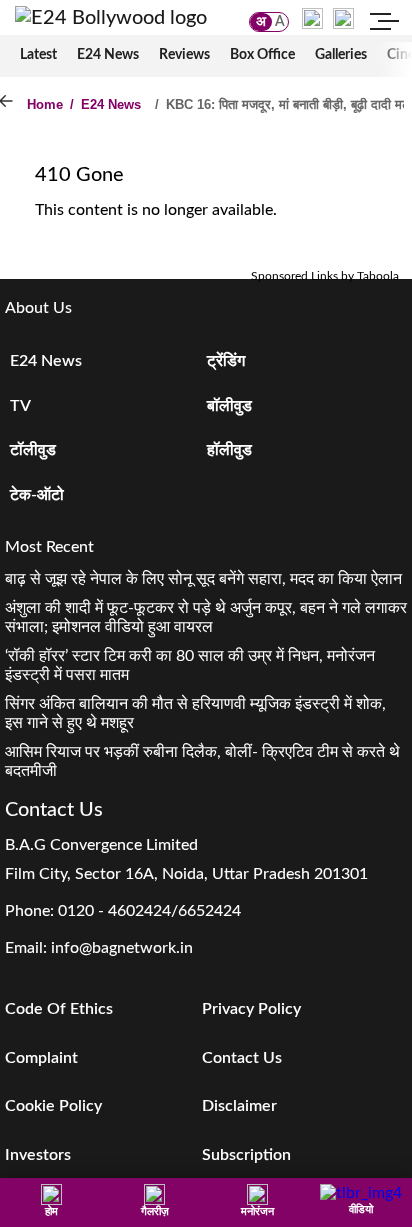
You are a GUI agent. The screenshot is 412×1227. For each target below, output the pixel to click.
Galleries (341, 55)
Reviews (184, 55)
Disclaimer (239, 1106)
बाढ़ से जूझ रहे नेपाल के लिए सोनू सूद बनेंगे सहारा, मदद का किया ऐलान (203, 579)
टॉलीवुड (33, 450)
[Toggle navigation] (385, 24)
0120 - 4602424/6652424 (149, 911)
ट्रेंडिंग (226, 361)
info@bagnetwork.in (122, 948)
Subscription (246, 1155)
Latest (38, 55)
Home (45, 104)
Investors (38, 1155)
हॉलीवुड (229, 450)
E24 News (108, 55)
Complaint (41, 1058)
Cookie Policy (53, 1106)
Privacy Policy (251, 1009)
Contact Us (242, 1058)
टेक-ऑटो (37, 495)
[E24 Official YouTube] (343, 18)
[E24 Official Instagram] (312, 18)
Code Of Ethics (59, 1009)
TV (20, 406)
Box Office (262, 55)
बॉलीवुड (229, 406)
